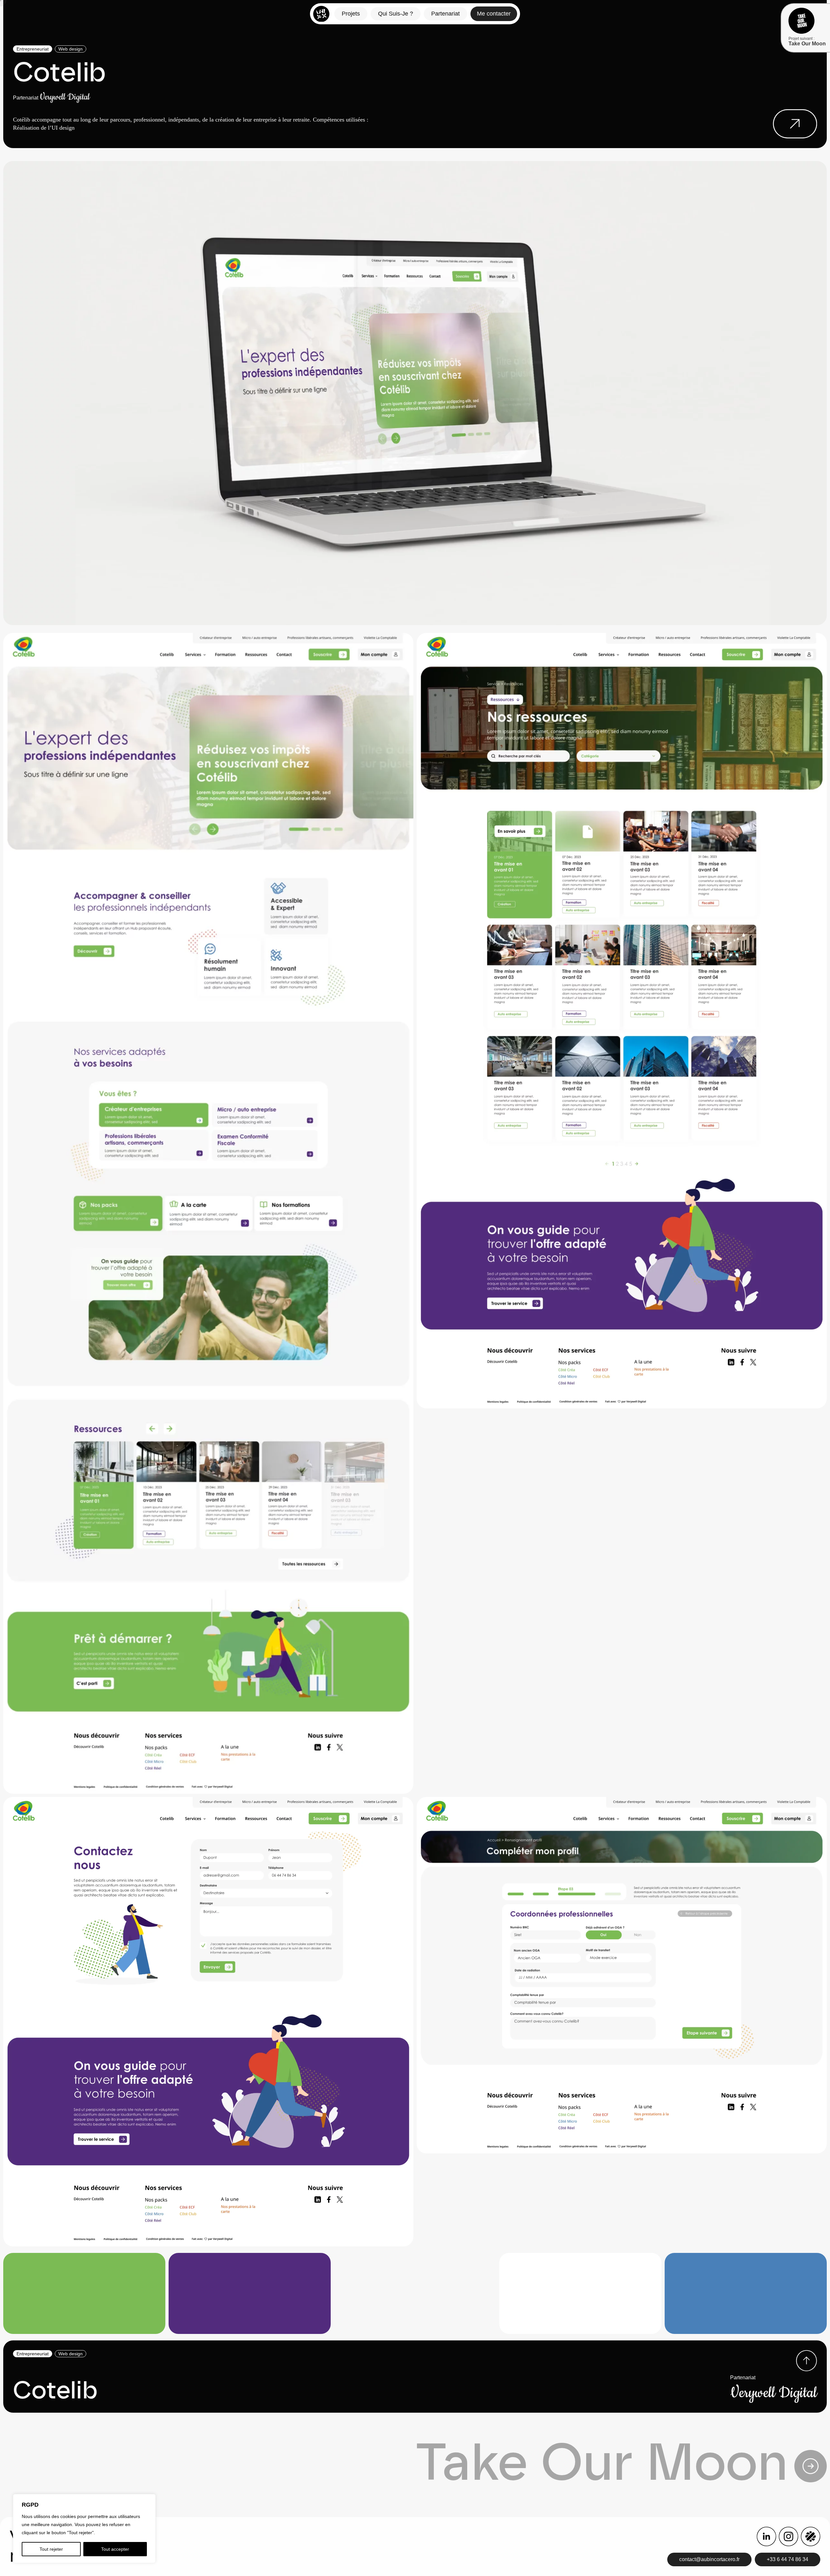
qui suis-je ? (396, 14)
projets (351, 14)
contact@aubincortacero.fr (709, 2559)
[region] (84, 2529)
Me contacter (494, 14)
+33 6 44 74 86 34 (788, 2559)
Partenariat (445, 14)
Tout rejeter (51, 2549)
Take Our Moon (601, 2462)
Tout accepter (115, 2549)
